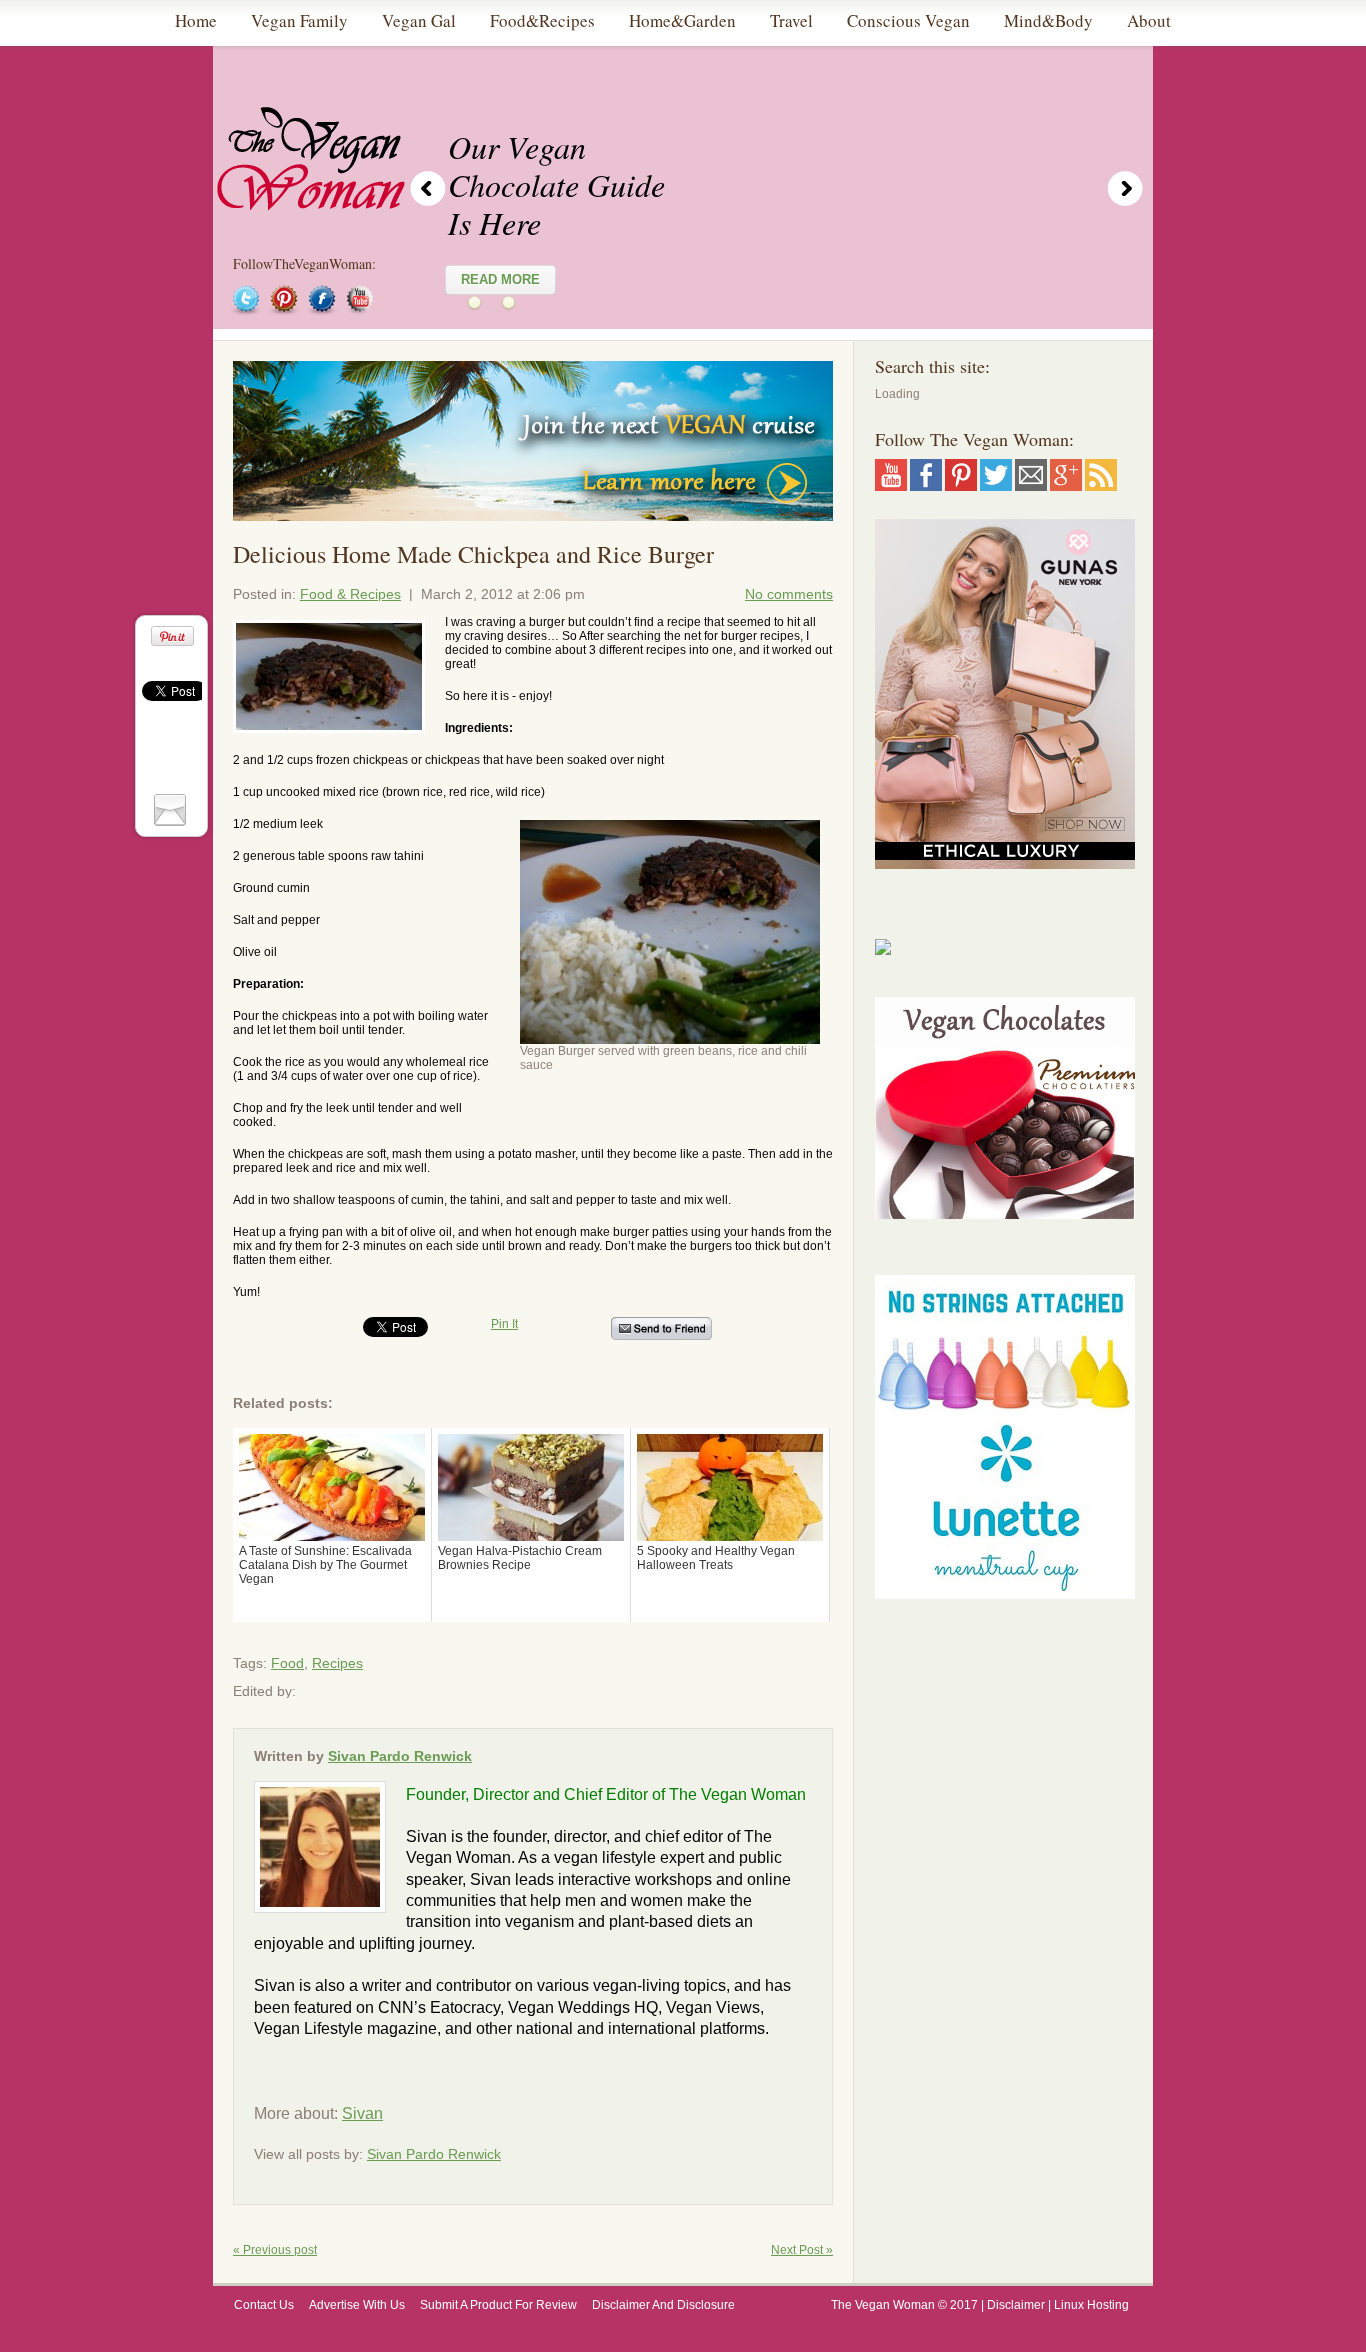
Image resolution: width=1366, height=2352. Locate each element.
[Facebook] (926, 484)
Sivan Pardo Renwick (400, 1756)
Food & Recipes (350, 594)
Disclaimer (1016, 2305)
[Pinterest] (961, 484)
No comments (789, 594)
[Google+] (1066, 484)
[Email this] (172, 808)
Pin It (504, 1324)
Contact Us (264, 2305)
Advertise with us (357, 2305)
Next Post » (802, 2250)
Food (287, 1663)
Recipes (337, 1663)
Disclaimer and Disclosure (663, 2305)
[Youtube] (891, 484)
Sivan (362, 2113)
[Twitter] (996, 484)
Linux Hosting (1093, 2305)
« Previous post (275, 2250)
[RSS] (1101, 484)
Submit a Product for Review (498, 2305)
